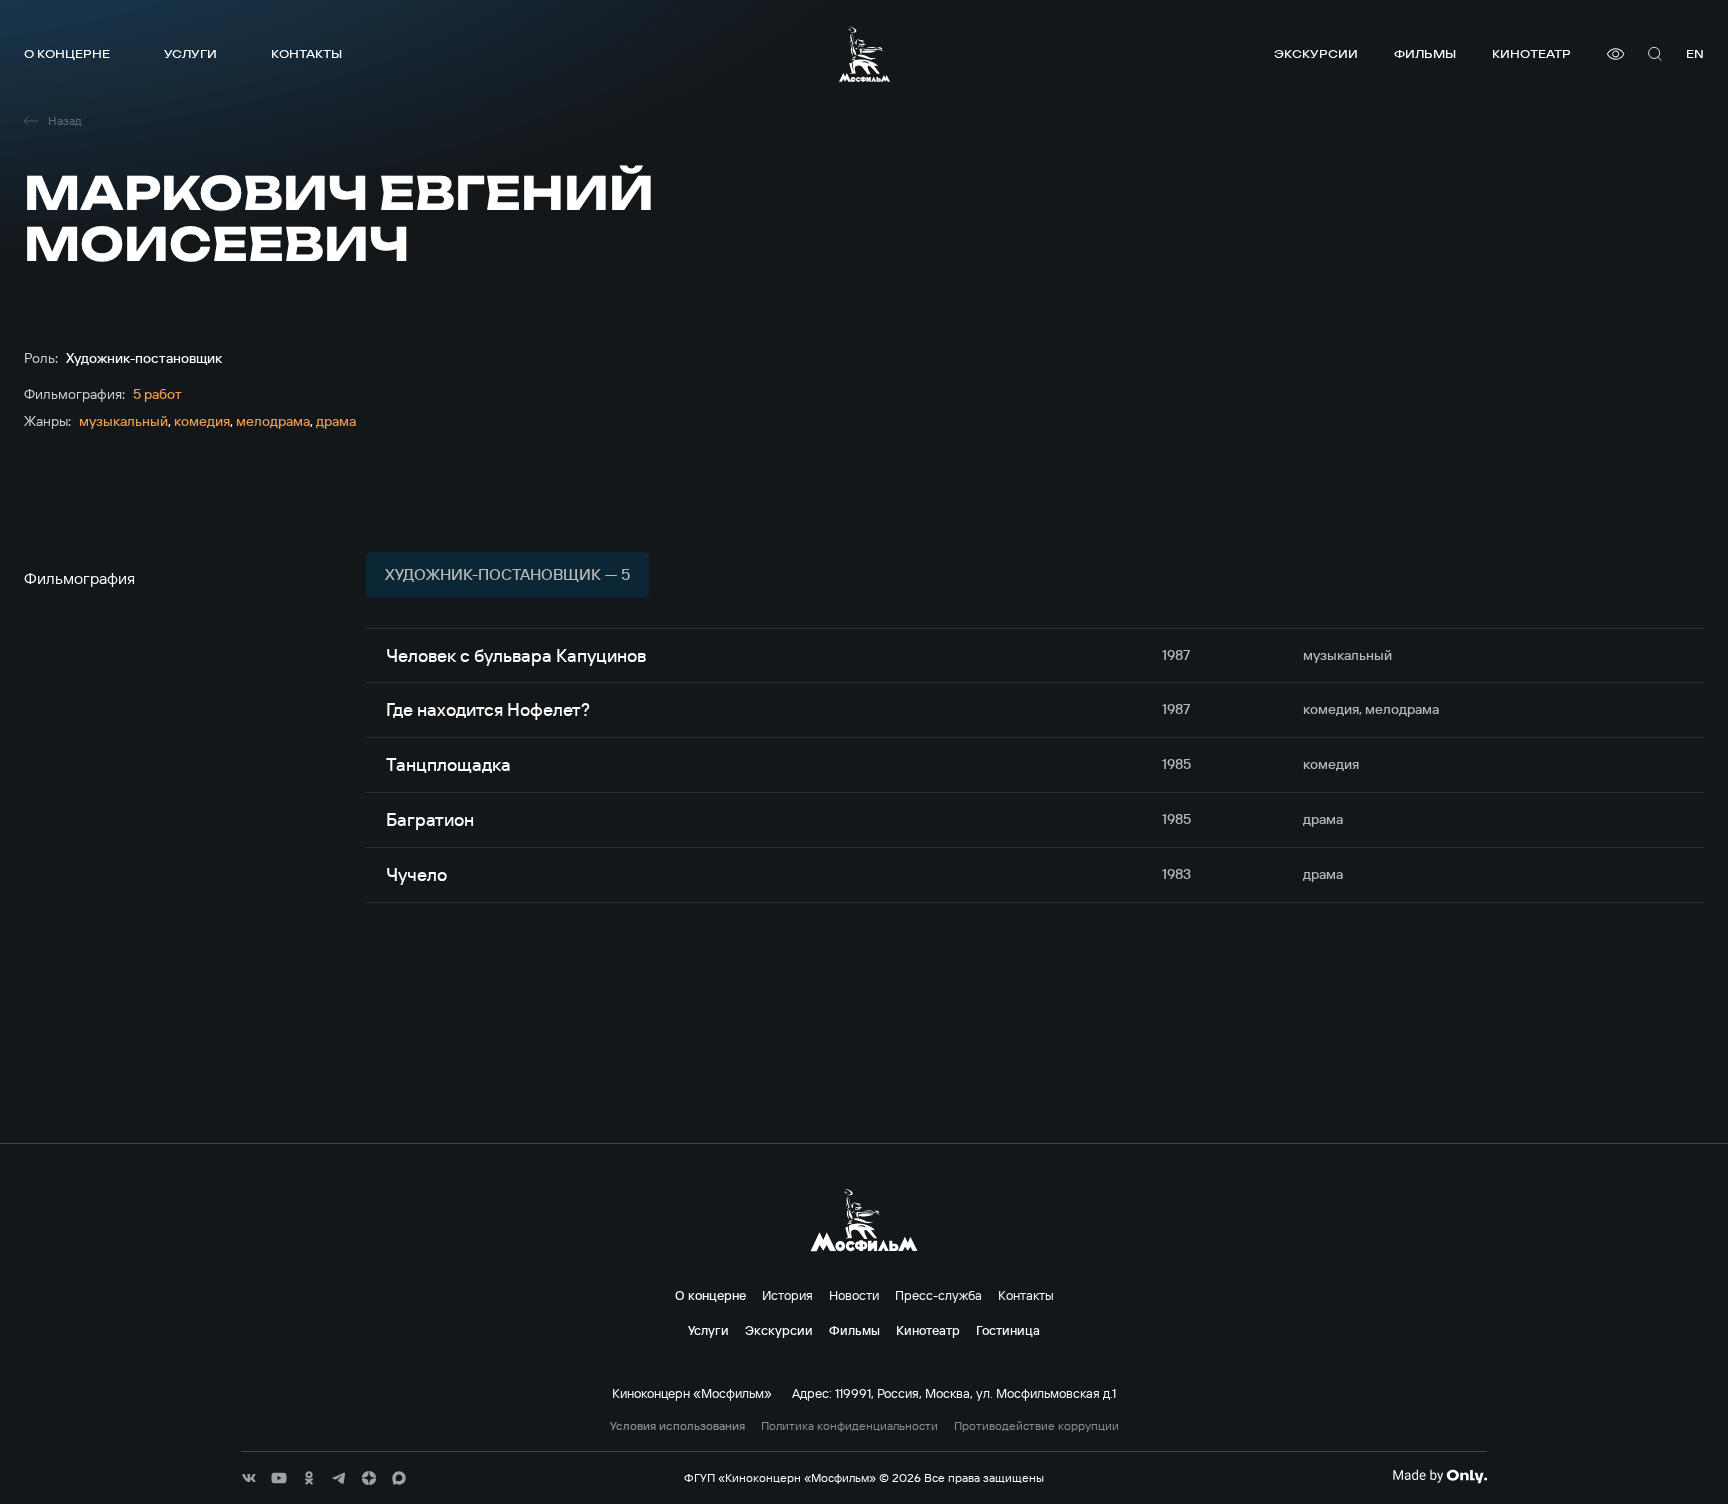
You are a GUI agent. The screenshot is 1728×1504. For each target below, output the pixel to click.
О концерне (67, 53)
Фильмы (1425, 53)
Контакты (306, 53)
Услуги (190, 53)
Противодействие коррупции (1036, 1426)
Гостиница (1008, 1330)
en (1695, 53)
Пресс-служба (938, 1295)
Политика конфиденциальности (849, 1426)
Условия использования (677, 1426)
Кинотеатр (1531, 53)
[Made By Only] (1439, 1476)
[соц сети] (249, 1478)
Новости (854, 1295)
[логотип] (864, 54)
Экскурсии (1316, 53)
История (787, 1295)
